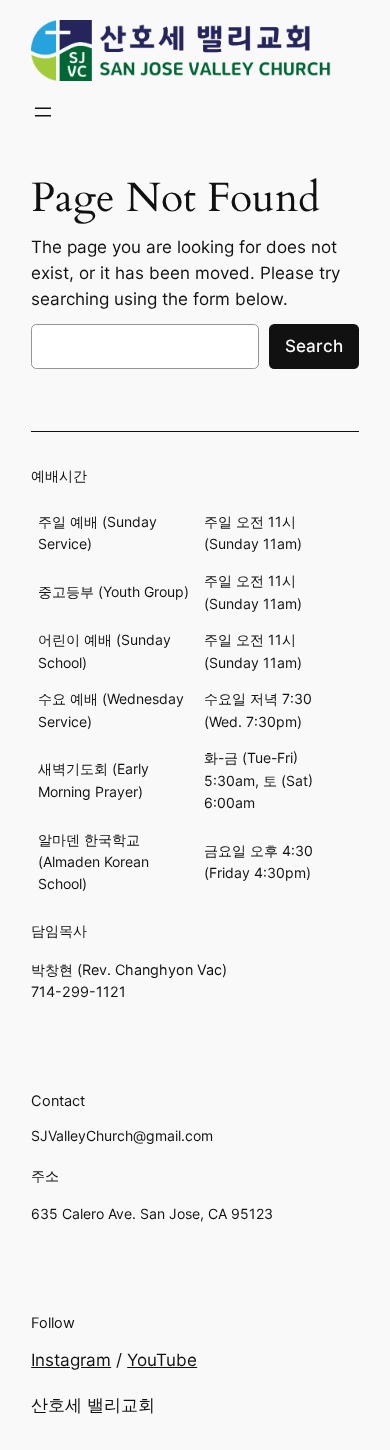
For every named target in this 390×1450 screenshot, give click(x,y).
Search (314, 346)
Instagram (71, 1360)
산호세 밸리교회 (93, 1405)
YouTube (162, 1360)
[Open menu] (43, 112)
